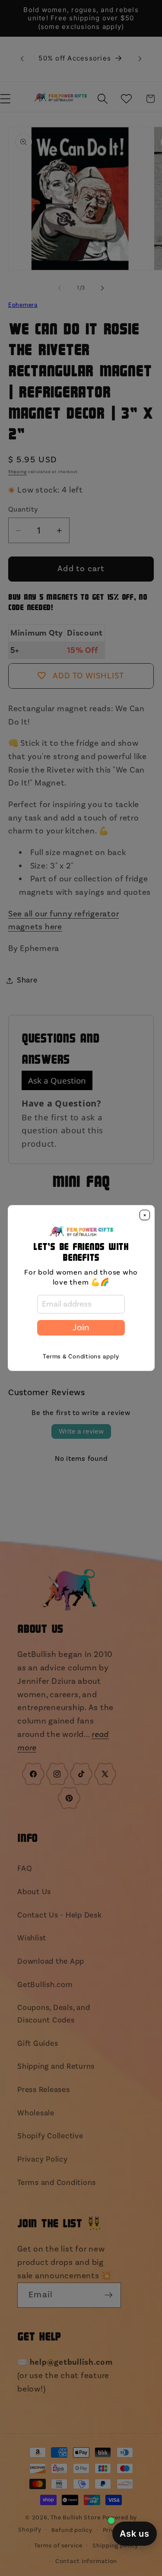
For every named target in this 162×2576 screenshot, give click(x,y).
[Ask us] (135, 2534)
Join (81, 1328)
